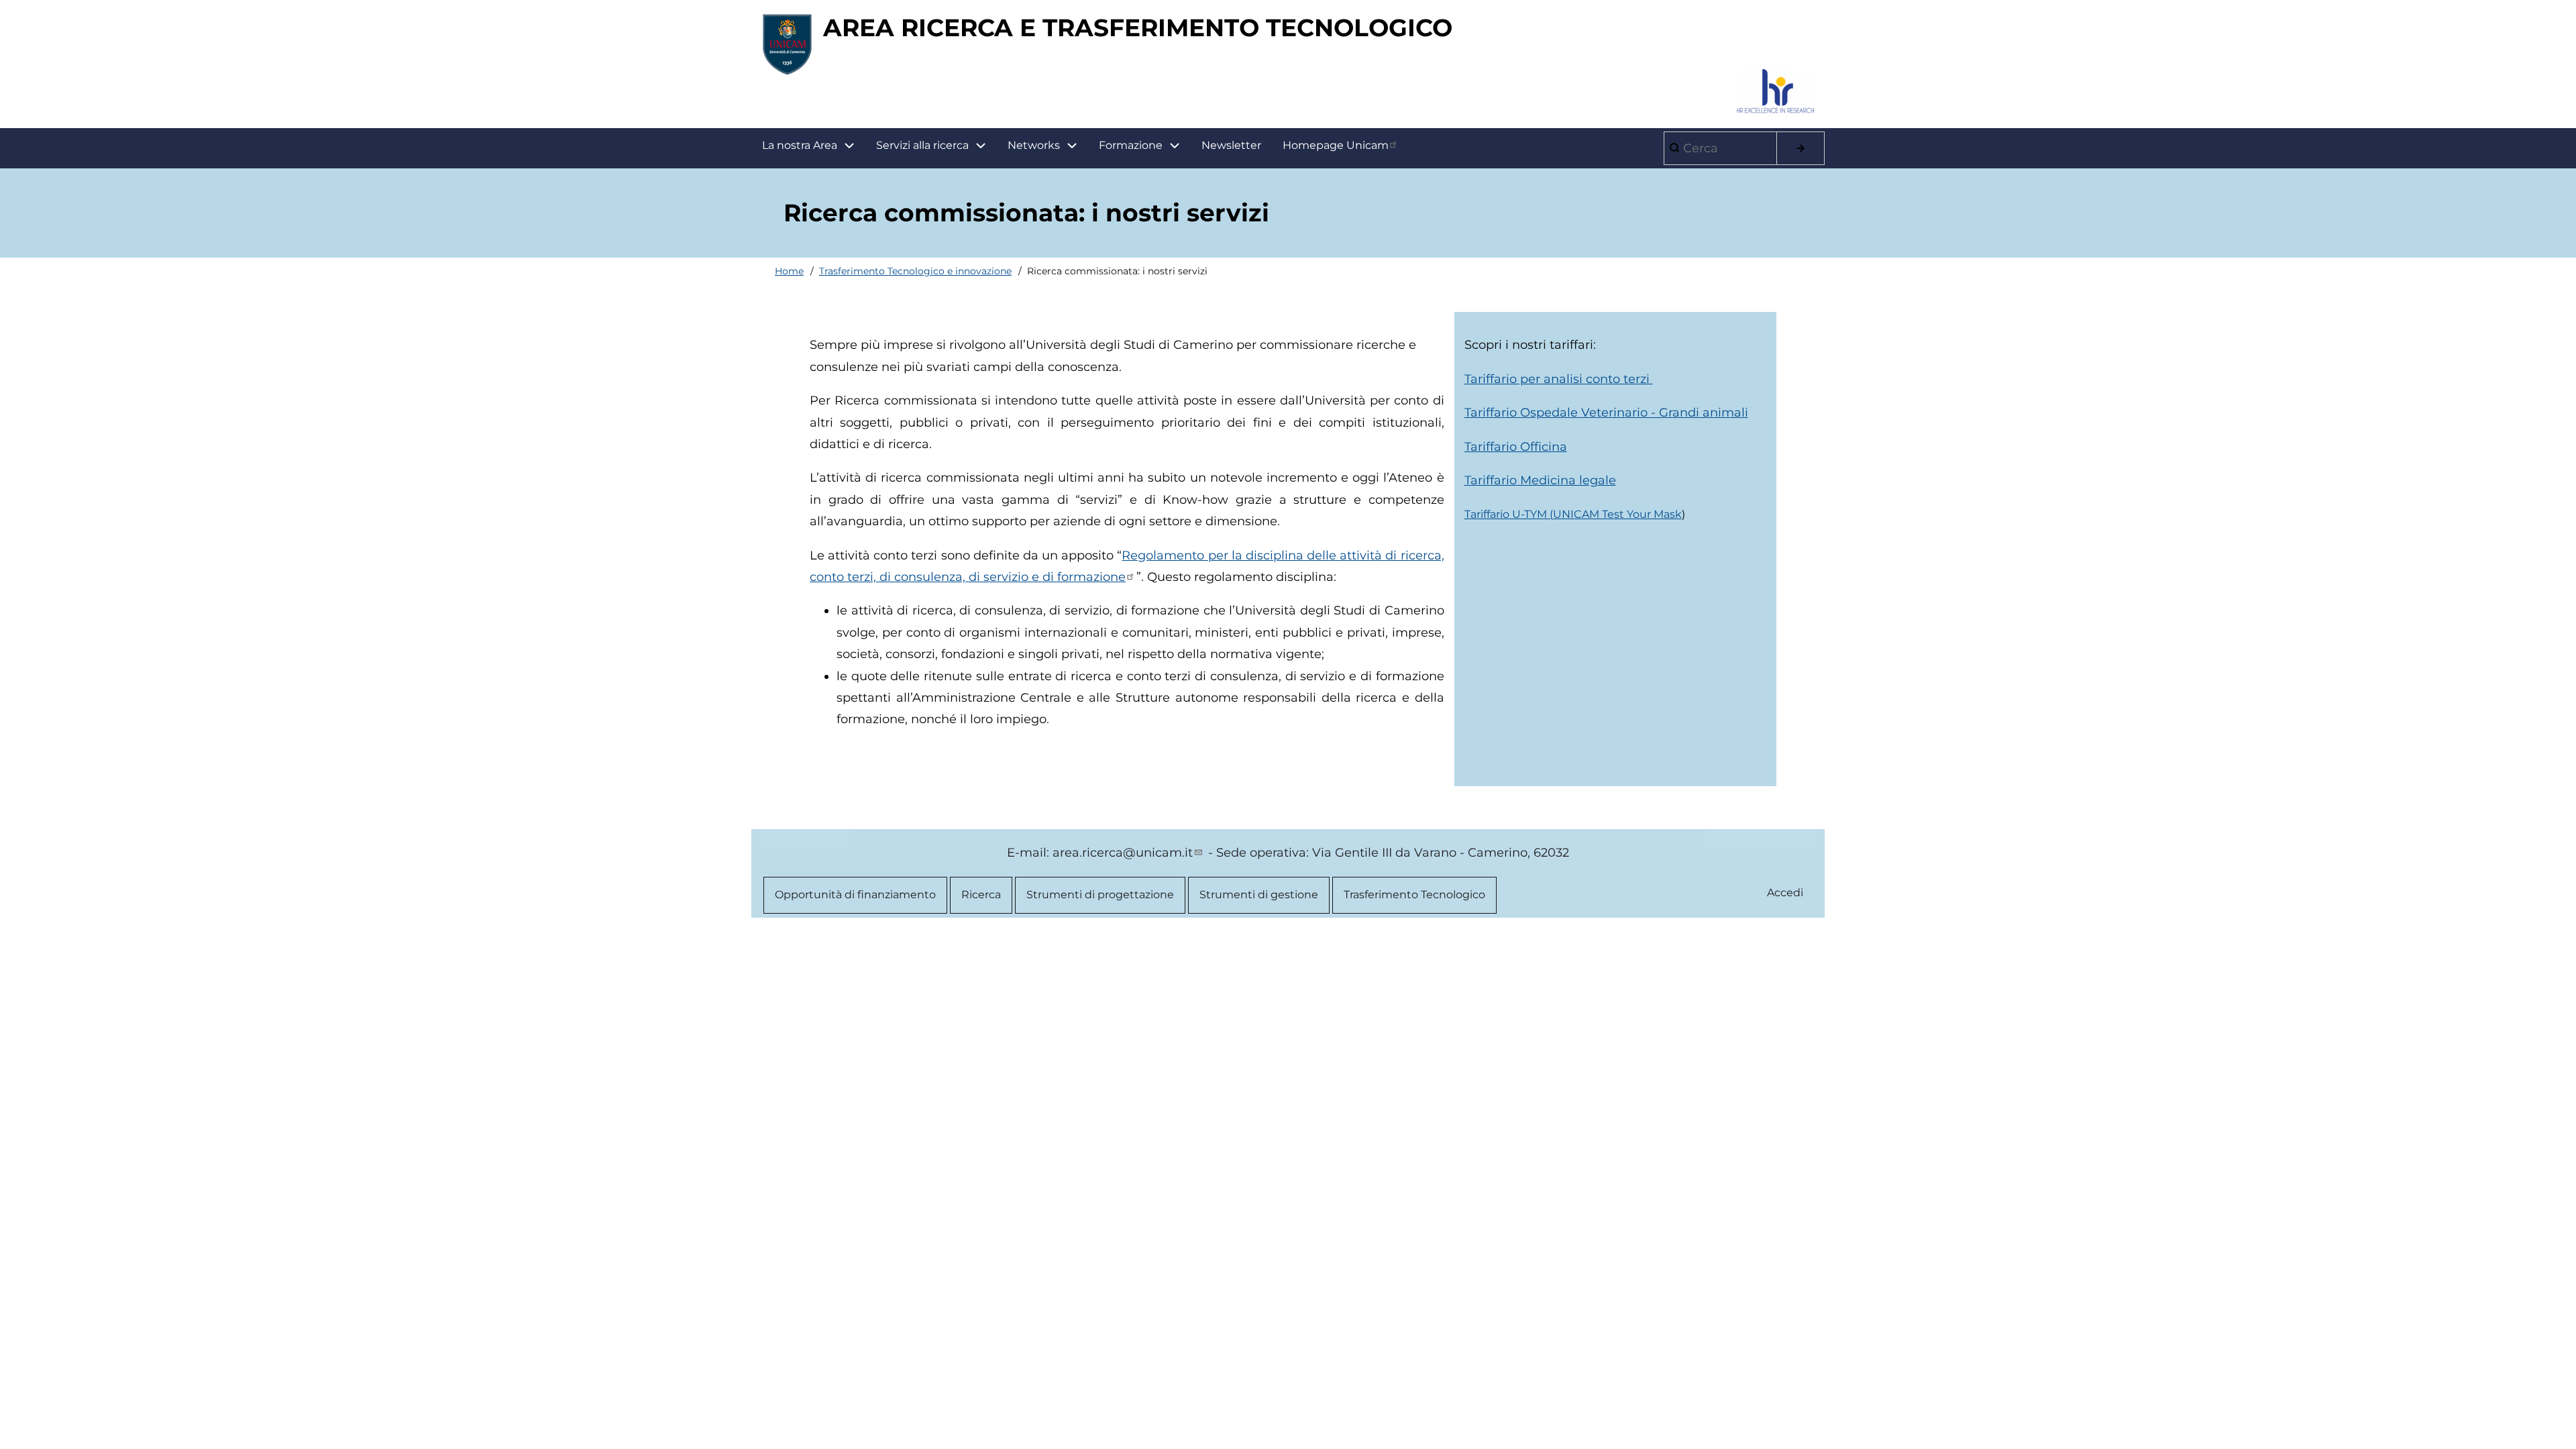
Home (789, 271)
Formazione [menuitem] (1131, 145)
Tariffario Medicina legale (1540, 480)
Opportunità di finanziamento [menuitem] (855, 895)
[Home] (787, 44)
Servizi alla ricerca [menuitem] (922, 145)
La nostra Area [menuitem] (800, 145)
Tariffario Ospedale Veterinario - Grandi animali (1606, 413)
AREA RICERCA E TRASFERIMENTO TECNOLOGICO (1138, 28)
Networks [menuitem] (1034, 145)
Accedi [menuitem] (1785, 893)
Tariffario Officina (1516, 447)
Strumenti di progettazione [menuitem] (1100, 895)
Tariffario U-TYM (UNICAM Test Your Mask (1573, 514)
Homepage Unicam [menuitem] (1336, 145)
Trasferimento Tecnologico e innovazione (915, 271)
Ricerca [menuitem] (981, 895)
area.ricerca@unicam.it (1123, 853)
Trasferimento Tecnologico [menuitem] (1414, 895)
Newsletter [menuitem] (1231, 145)
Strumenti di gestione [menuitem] (1259, 895)
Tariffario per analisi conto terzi (1559, 379)
